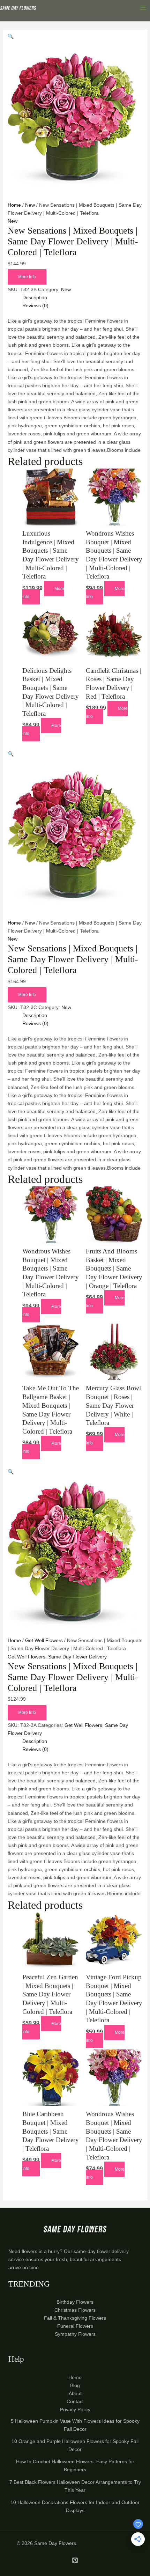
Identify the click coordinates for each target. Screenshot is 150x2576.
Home (14, 205)
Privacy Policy (75, 2409)
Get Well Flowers (44, 1640)
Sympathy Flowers (75, 2334)
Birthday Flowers (75, 2302)
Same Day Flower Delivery (77, 1657)
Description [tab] (35, 297)
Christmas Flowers (75, 2310)
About (75, 2393)
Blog (75, 2385)
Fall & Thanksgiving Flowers (75, 2318)
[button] (11, 36)
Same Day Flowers (55, 2543)
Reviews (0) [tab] (35, 306)
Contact (75, 2401)
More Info (27, 277)
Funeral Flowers (75, 2326)
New (30, 205)
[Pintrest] (75, 2560)
